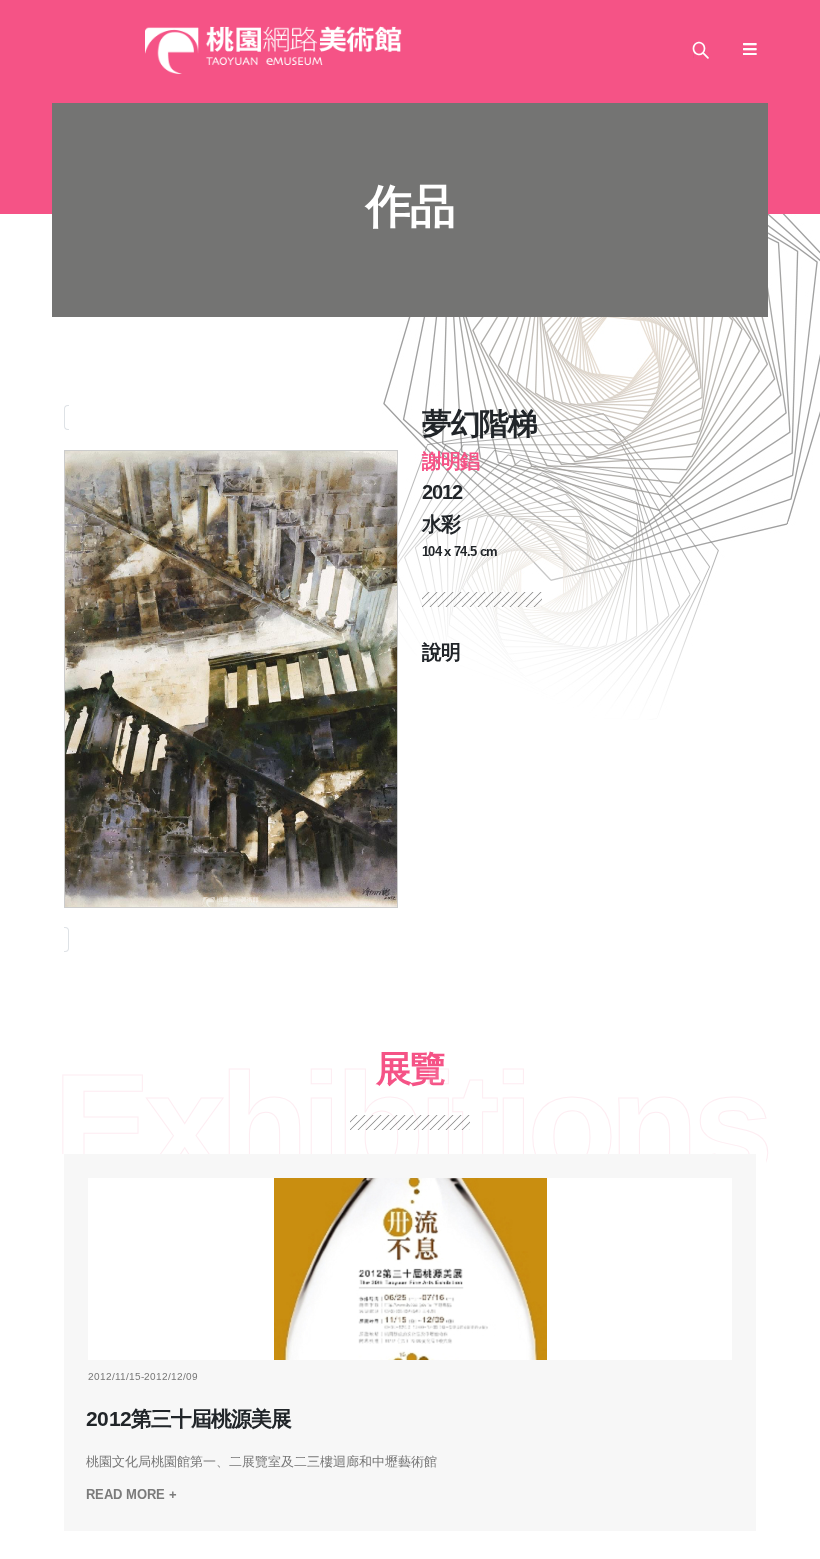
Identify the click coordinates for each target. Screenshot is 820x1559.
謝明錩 (450, 461)
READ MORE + (131, 1494)
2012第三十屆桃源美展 (188, 1419)
